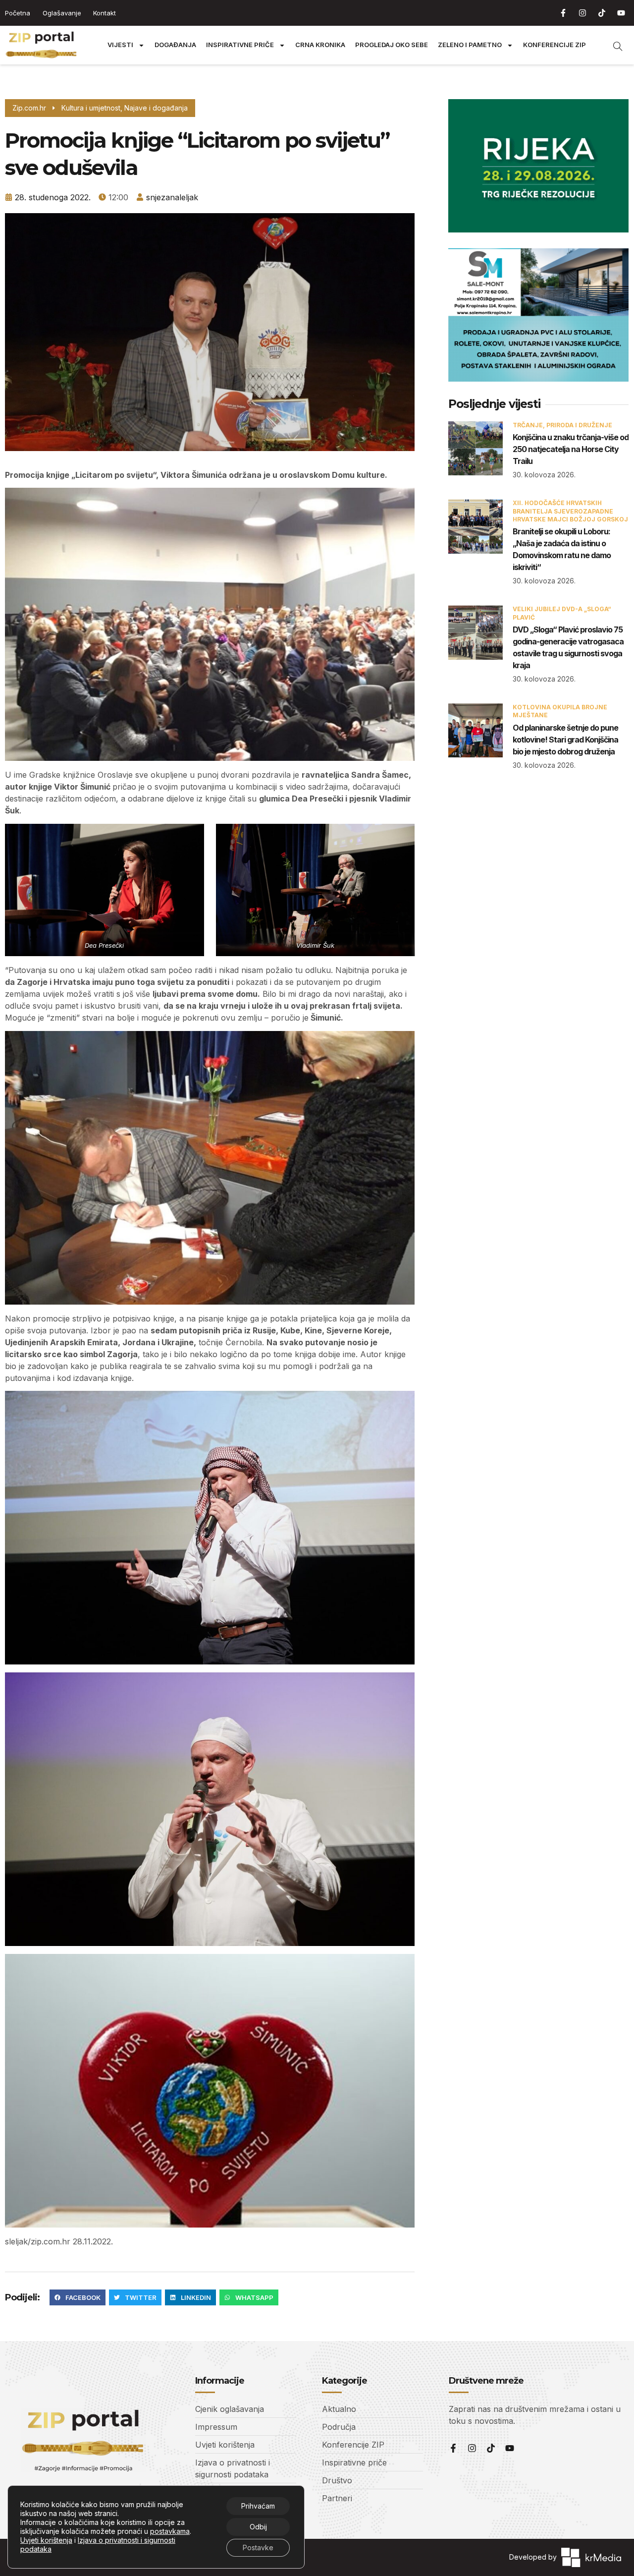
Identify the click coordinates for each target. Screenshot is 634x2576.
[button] (78, 2297)
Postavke (258, 2547)
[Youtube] (621, 13)
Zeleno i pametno (470, 45)
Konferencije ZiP (555, 45)
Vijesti (120, 45)
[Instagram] (582, 13)
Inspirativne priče (240, 45)
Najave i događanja (156, 108)
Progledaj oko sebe (392, 45)
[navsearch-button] (613, 45)
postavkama (170, 2531)
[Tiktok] (602, 13)
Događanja (175, 45)
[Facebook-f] (563, 13)
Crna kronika (320, 45)
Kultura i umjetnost (91, 108)
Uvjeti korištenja (46, 2540)
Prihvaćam (258, 2506)
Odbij (258, 2527)
